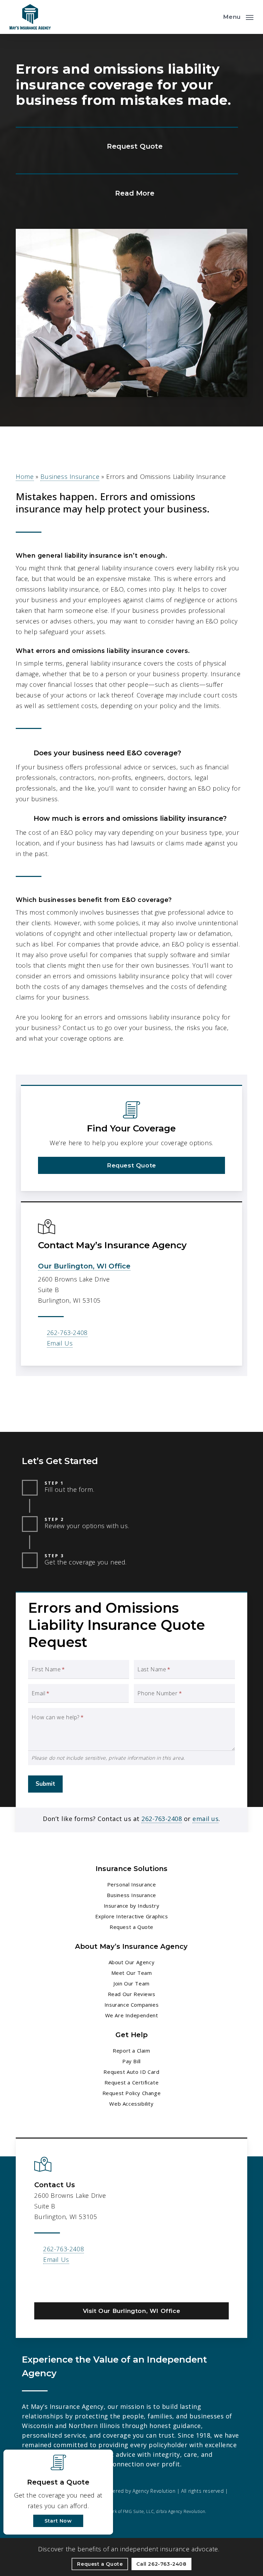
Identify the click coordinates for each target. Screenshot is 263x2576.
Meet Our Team (132, 1973)
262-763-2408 (67, 1333)
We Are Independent (132, 2015)
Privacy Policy (37, 2502)
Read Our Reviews (132, 1994)
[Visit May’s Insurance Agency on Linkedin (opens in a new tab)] (55, 2283)
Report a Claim (131, 2051)
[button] (238, 16)
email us (205, 1819)
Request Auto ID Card (131, 2072)
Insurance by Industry (132, 1906)
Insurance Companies (131, 2005)
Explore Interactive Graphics (132, 1916)
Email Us (60, 1343)
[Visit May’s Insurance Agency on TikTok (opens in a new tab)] (84, 2283)
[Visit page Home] (30, 17)
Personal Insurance (132, 1884)
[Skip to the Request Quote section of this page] (127, 146)
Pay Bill (131, 2061)
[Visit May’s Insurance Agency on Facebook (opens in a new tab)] (41, 2283)
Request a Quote (131, 1927)
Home (25, 476)
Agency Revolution (154, 2491)
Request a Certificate (132, 2082)
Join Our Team (131, 1983)
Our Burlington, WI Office (84, 1266)
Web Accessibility (131, 2104)
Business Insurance (70, 476)
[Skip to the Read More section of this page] (127, 192)
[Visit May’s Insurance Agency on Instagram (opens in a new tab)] (70, 2283)
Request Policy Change (132, 2093)
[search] (213, 17)
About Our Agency (132, 1962)
